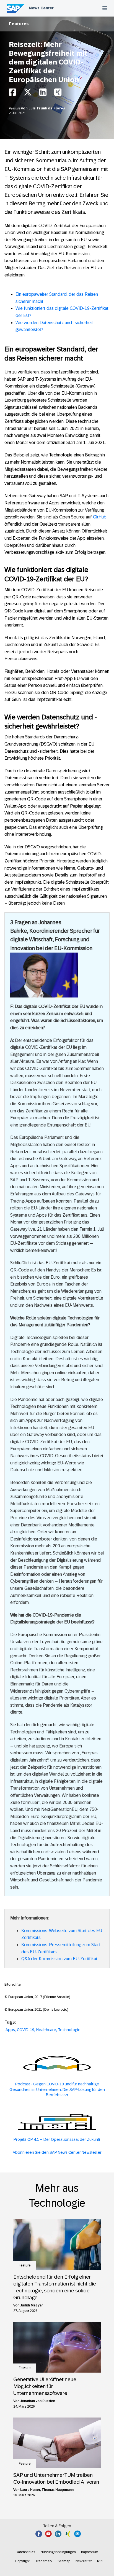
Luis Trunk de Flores (47, 108)
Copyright (23, 2561)
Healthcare (46, 2030)
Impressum (90, 2552)
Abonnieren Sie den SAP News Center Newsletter (57, 2152)
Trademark (44, 2561)
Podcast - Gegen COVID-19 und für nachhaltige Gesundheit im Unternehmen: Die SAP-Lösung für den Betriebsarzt (57, 2089)
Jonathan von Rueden (38, 2401)
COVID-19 (26, 2030)
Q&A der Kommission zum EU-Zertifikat (59, 1959)
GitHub (100, 517)
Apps (10, 2030)
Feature (15, 108)
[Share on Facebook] (12, 94)
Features (19, 24)
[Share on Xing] (58, 94)
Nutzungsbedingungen (58, 2552)
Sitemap (64, 2561)
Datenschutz (26, 2552)
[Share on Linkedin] (43, 94)
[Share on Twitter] (28, 94)
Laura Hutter (30, 2490)
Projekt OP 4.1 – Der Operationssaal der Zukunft (57, 2139)
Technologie (69, 2030)
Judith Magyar (32, 2305)
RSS (100, 2561)
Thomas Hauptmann (58, 2490)
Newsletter (84, 2561)
